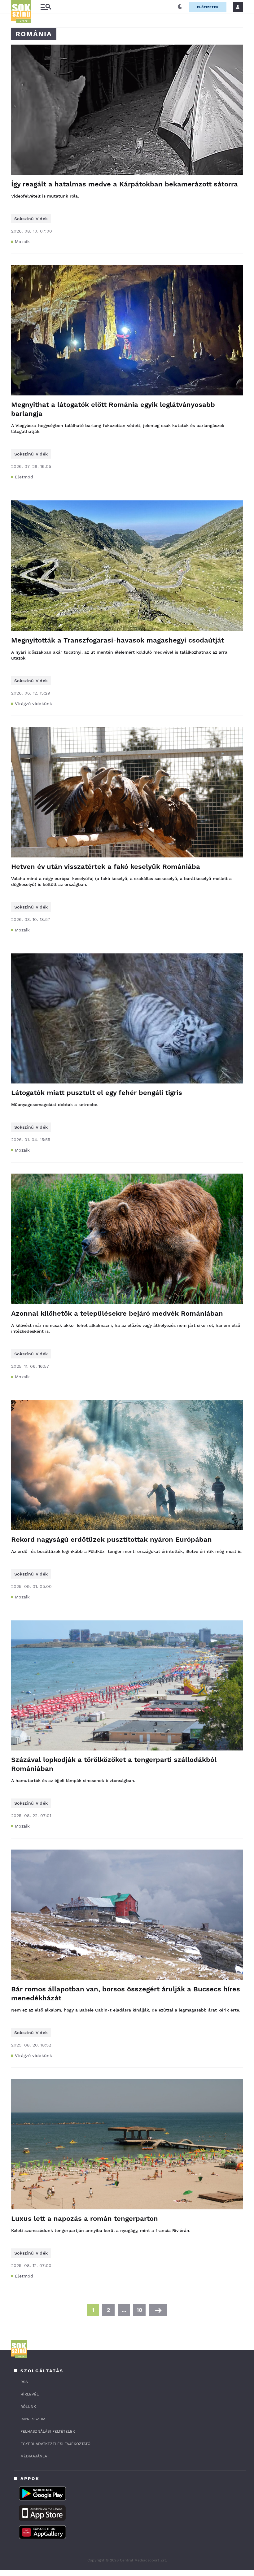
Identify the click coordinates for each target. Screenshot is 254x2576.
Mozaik (22, 242)
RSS (24, 2382)
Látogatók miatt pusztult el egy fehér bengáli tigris (97, 1093)
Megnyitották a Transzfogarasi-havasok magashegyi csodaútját (118, 640)
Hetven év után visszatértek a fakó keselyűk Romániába (106, 867)
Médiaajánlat (35, 2456)
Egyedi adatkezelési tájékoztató (55, 2444)
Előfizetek (208, 7)
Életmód (24, 477)
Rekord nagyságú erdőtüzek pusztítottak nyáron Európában (112, 1539)
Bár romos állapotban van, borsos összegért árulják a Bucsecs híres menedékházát (126, 1994)
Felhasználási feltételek (48, 2431)
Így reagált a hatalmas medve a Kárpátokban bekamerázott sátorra (125, 184)
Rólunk (28, 2407)
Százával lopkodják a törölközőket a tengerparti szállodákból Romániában (114, 1764)
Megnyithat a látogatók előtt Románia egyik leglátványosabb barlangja (113, 409)
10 (139, 2310)
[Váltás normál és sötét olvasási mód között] (180, 7)
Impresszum (33, 2419)
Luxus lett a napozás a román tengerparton (85, 2219)
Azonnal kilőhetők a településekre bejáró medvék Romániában (117, 1313)
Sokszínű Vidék (31, 219)
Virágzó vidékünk (34, 704)
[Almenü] (46, 7)
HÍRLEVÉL (30, 2394)
